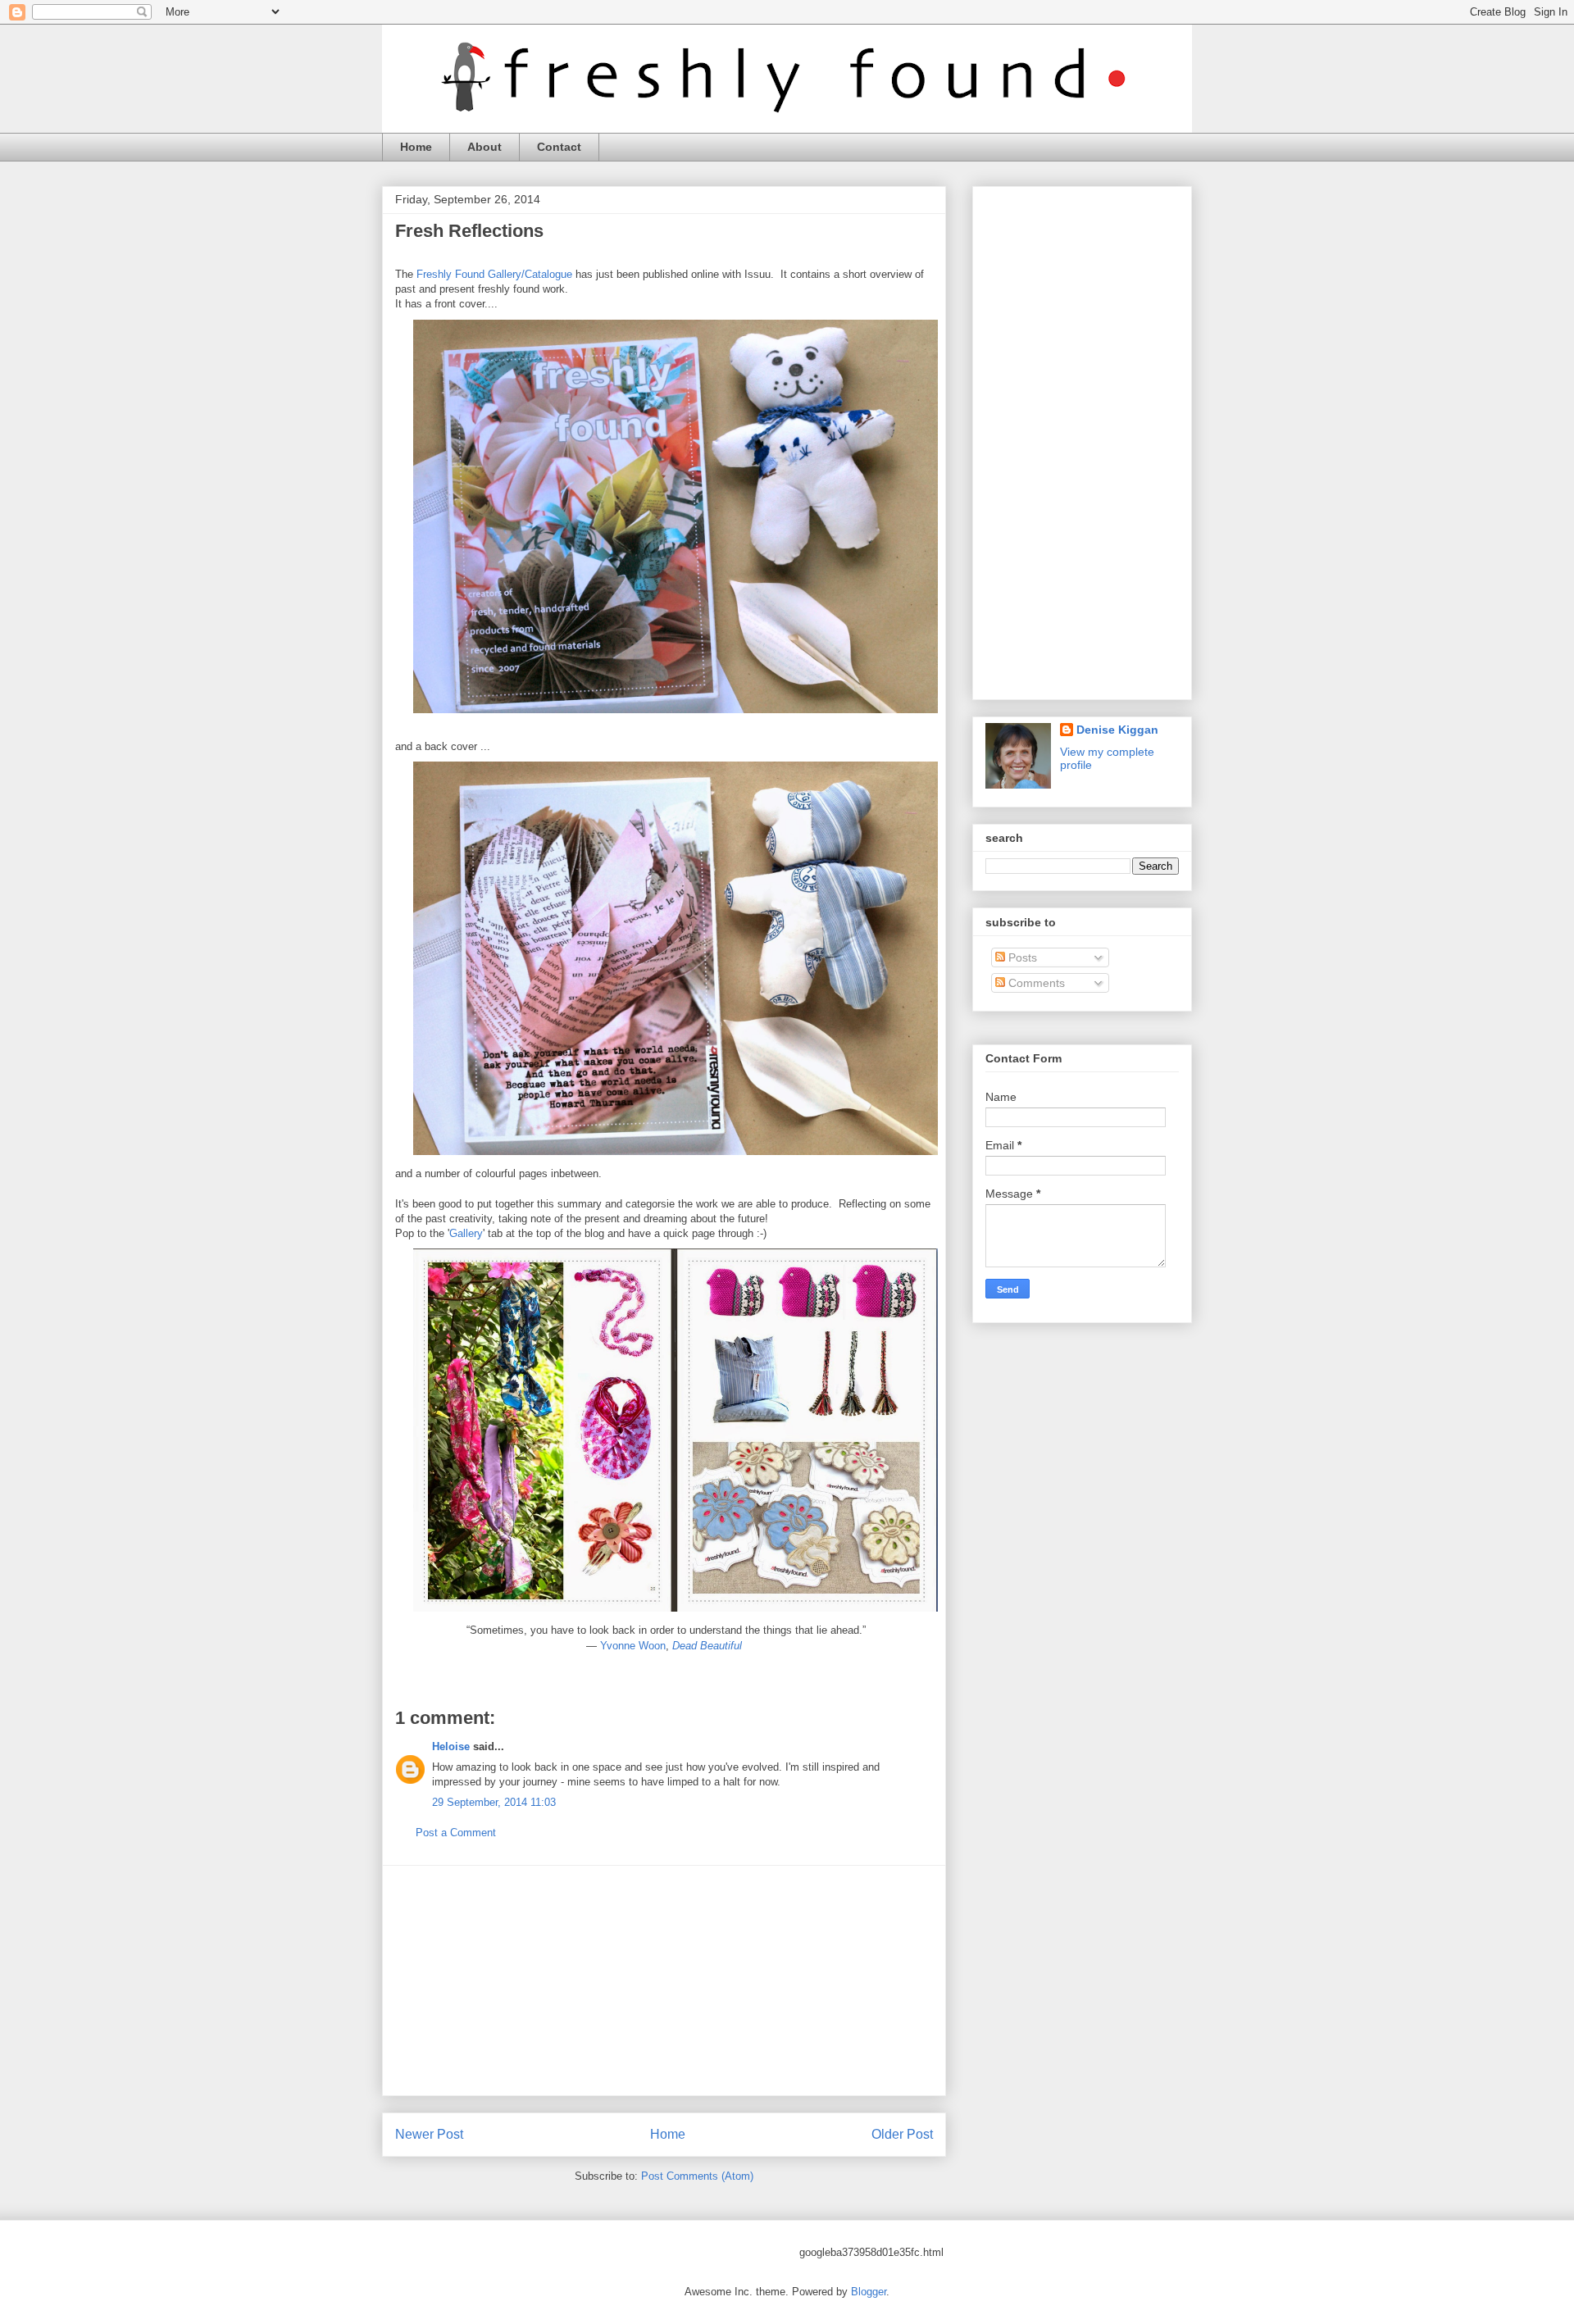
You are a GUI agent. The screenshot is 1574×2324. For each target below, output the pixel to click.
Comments (1035, 983)
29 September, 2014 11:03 (494, 1802)
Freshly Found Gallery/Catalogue (494, 274)
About (484, 147)
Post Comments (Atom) (697, 2176)
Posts (1021, 957)
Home (416, 147)
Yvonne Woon (633, 1646)
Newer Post (429, 2134)
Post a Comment (456, 1833)
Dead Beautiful (707, 1646)
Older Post (902, 2134)
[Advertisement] (664, 1981)
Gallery (466, 1233)
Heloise (451, 1746)
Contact (559, 147)
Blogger (869, 2292)
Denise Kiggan (1117, 730)
